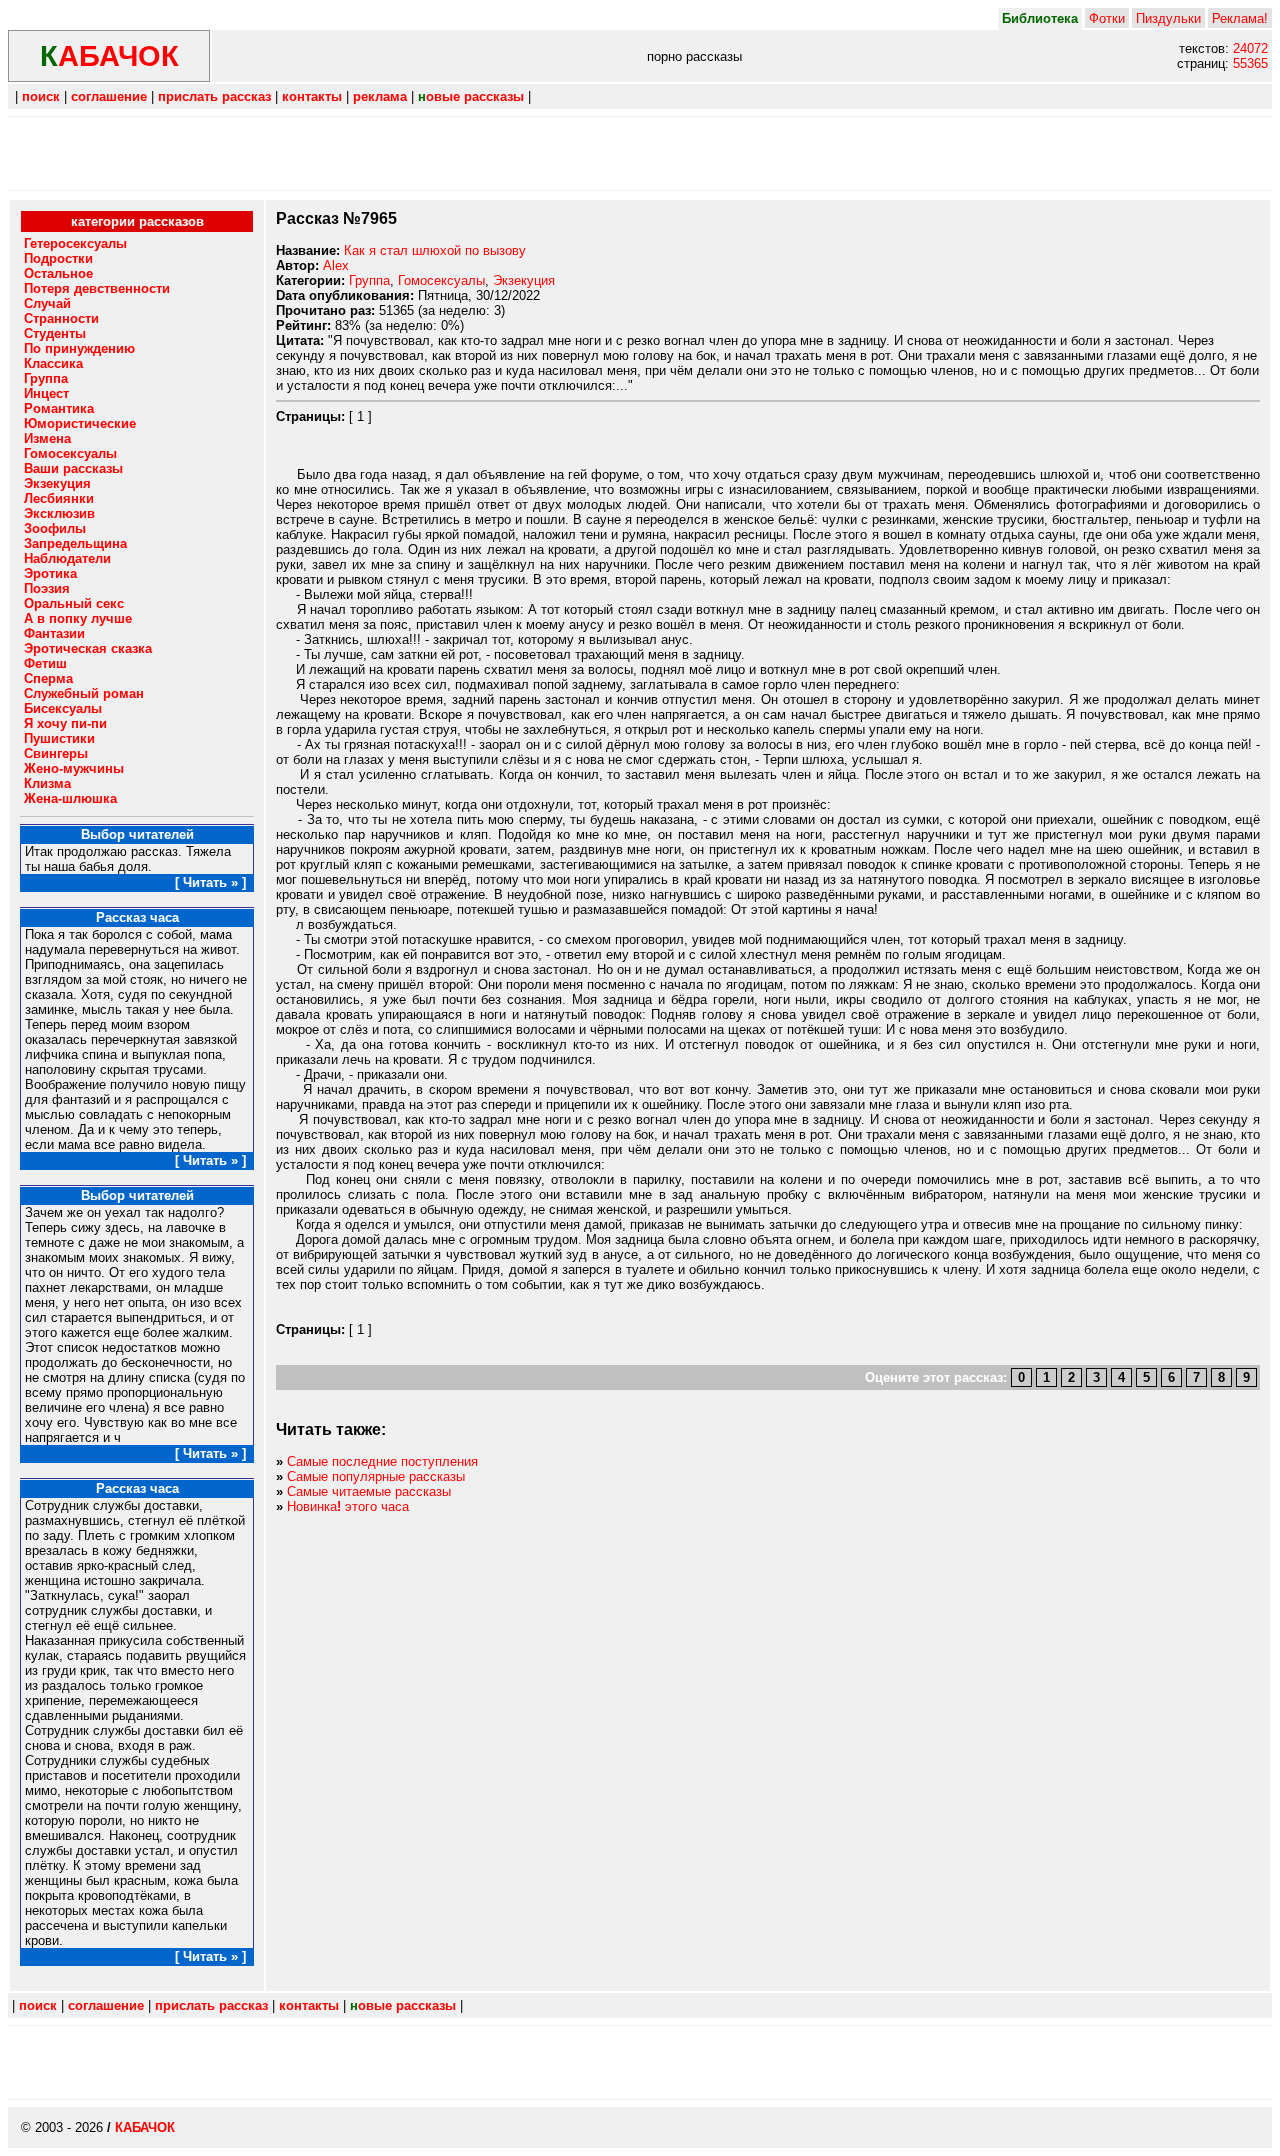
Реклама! (1240, 18)
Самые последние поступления (382, 1461)
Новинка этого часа (348, 1506)
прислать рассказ (214, 96)
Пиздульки (1168, 18)
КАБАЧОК (145, 2127)
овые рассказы (471, 96)
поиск (41, 96)
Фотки (1107, 18)
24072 (1250, 48)
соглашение (109, 96)
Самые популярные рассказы (376, 1476)
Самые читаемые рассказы (369, 1491)
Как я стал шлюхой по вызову (435, 250)
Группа (369, 280)
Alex (336, 265)
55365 (1250, 63)
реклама (380, 96)
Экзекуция (524, 280)
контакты (312, 96)
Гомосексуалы (441, 280)
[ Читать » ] (210, 882)
